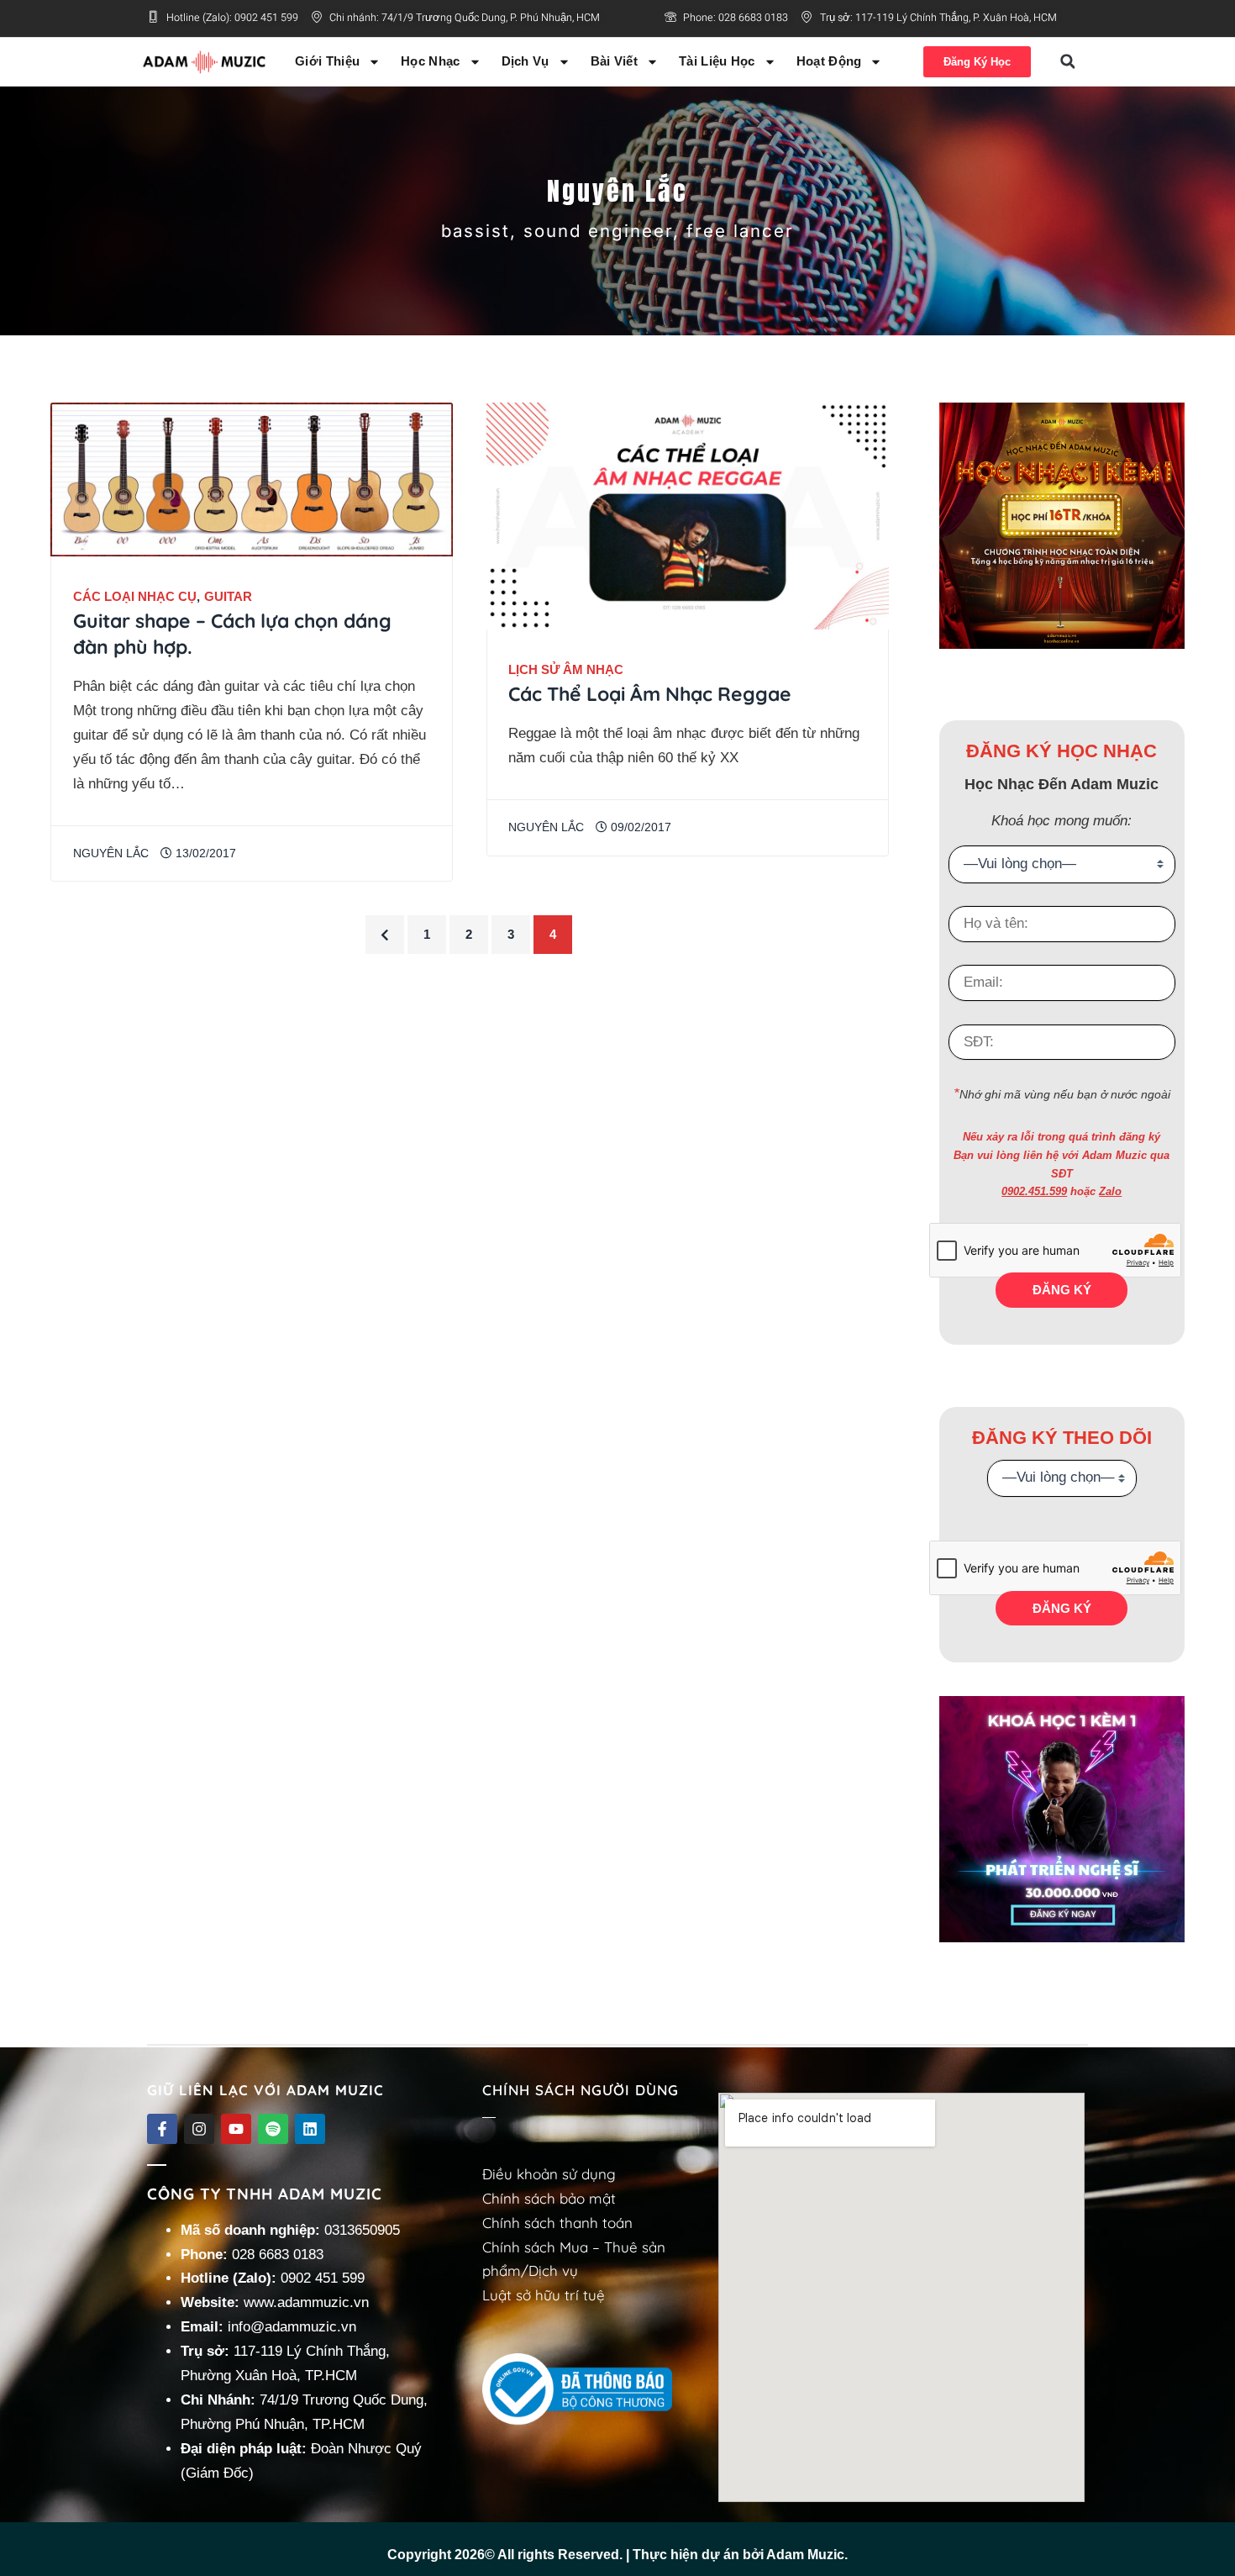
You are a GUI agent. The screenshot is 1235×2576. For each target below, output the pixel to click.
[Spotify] (273, 2129)
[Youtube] (236, 2129)
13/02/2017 (204, 853)
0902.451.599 (1034, 1191)
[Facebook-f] (162, 2129)
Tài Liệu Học (717, 61)
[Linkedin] (310, 2129)
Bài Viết (614, 61)
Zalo (1110, 1191)
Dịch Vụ (526, 61)
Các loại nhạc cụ (135, 596)
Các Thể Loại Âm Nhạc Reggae (650, 694)
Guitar (228, 596)
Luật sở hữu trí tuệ (544, 2295)
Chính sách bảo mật (549, 2198)
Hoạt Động (829, 61)
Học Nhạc (430, 61)
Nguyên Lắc (111, 853)
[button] (1068, 61)
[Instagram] (199, 2129)
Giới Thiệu (327, 61)
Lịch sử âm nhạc (566, 669)
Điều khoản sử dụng (549, 2174)
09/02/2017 (639, 827)
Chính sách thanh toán (557, 2223)
